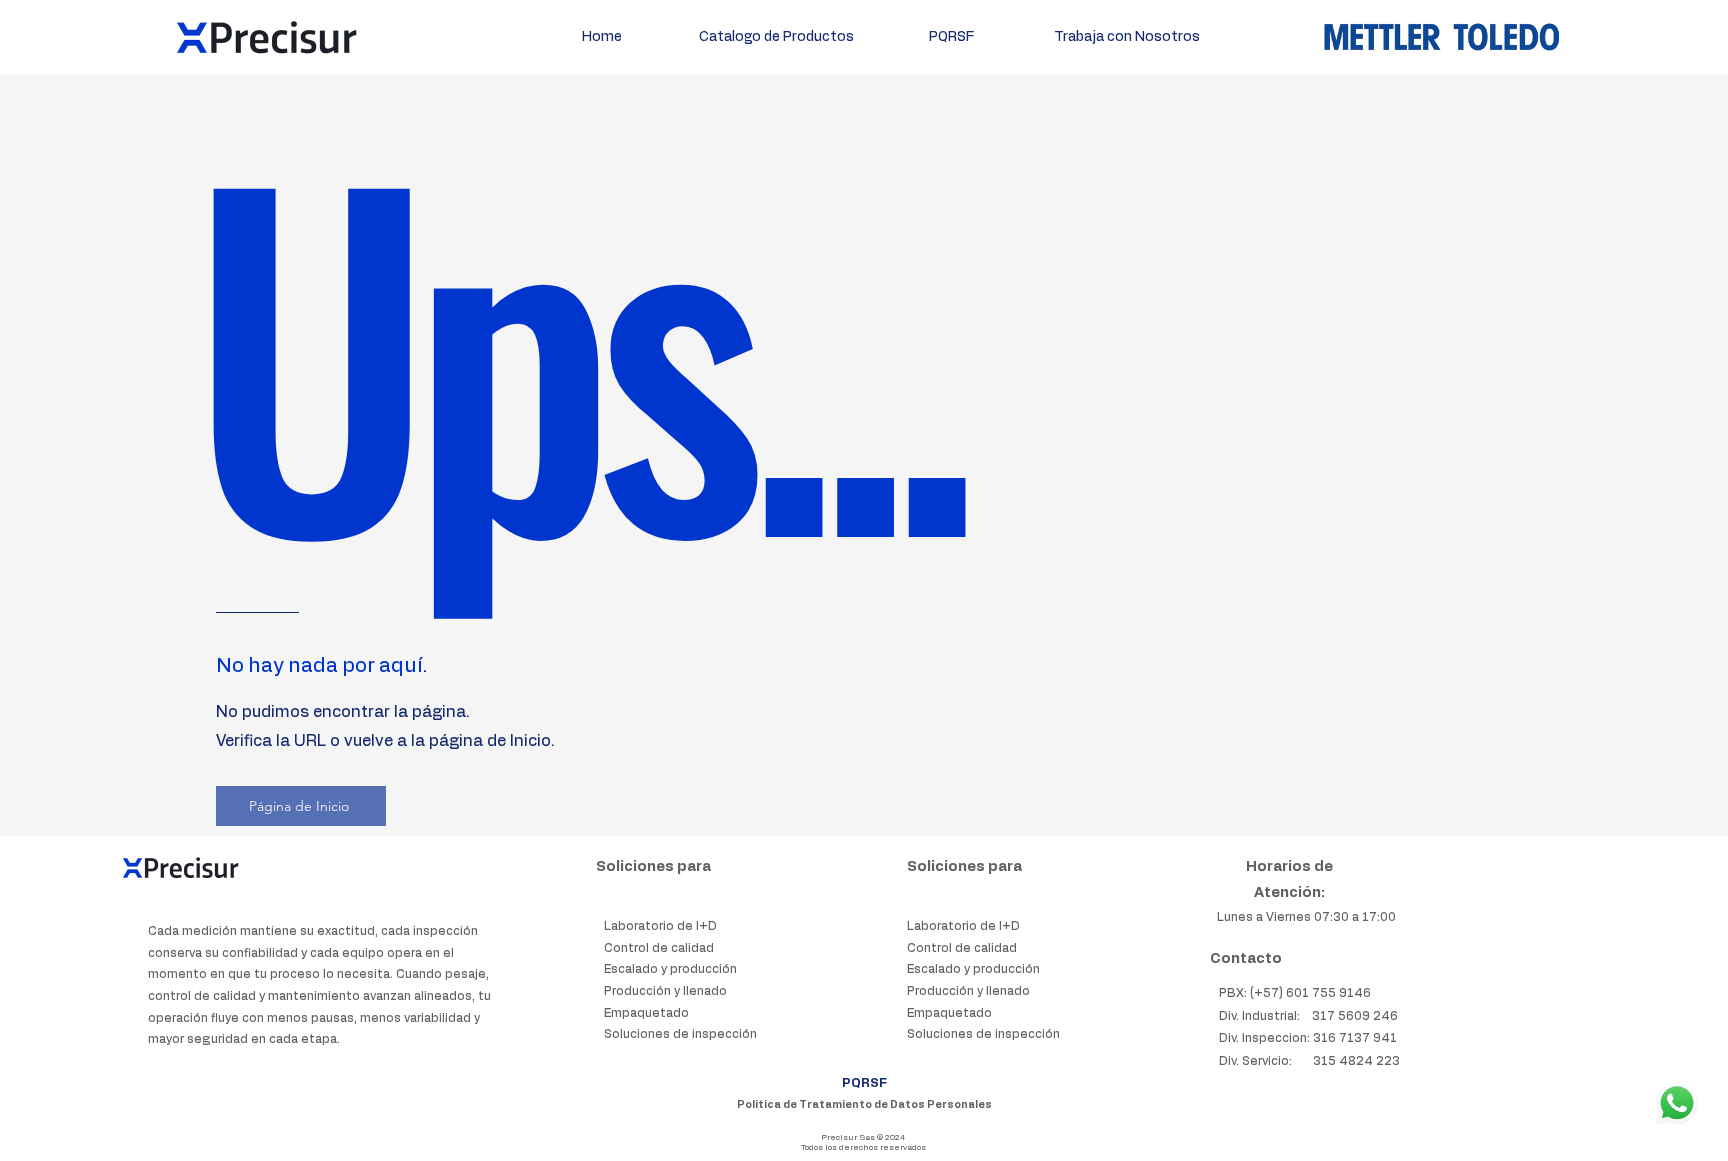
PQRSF (864, 1083)
